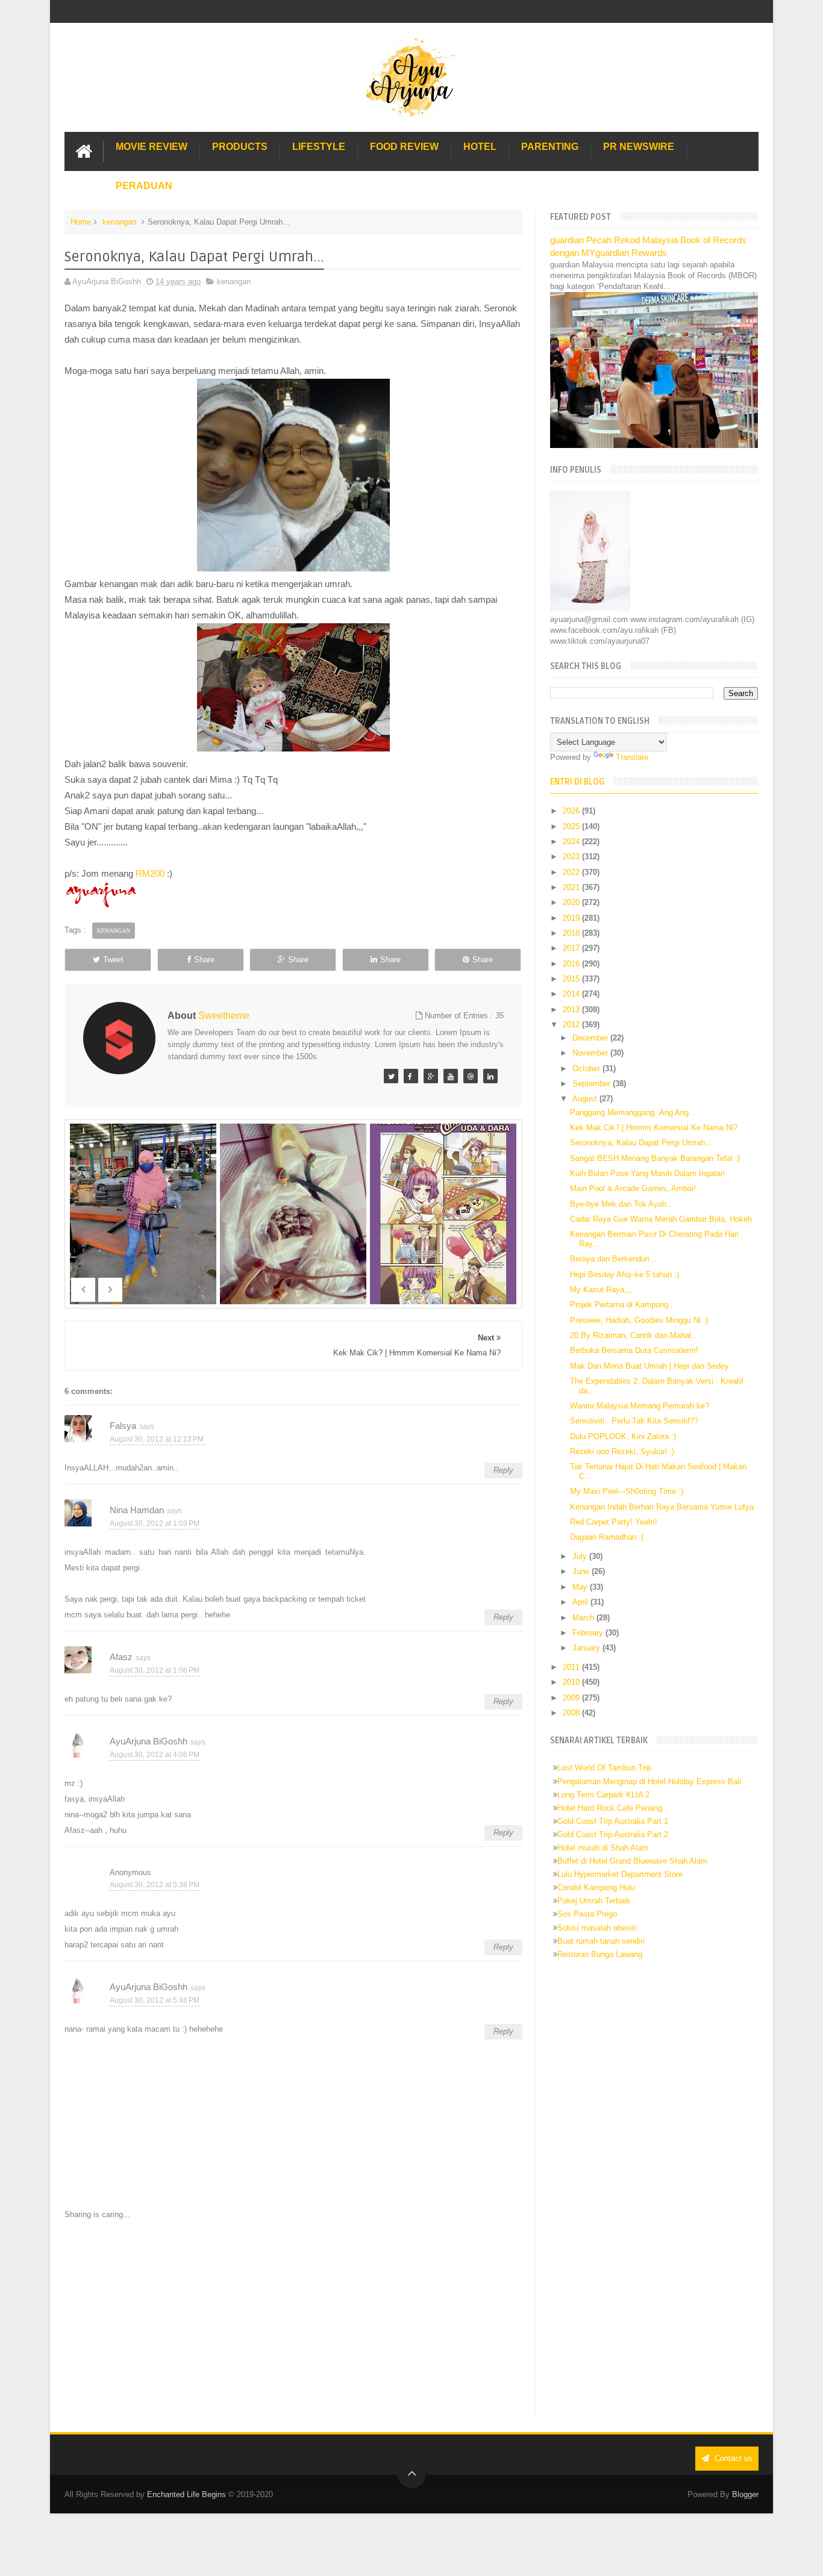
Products (240, 147)
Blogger (745, 2494)
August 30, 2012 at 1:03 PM (155, 1523)
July (581, 1556)
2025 (572, 826)
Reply (503, 1470)
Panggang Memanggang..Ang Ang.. (632, 1112)
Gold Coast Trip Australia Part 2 (613, 1834)
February (589, 1633)
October (587, 1069)
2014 (572, 994)
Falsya (123, 1426)
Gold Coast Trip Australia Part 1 (613, 1821)
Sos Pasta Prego (587, 1914)
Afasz (121, 1657)
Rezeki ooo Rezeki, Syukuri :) (622, 1451)
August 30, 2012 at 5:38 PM (155, 1885)
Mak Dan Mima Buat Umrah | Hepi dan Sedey (649, 1366)
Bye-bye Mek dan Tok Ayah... (622, 1204)
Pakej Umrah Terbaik (594, 1901)
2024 (572, 842)
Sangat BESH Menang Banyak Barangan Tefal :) (655, 1158)
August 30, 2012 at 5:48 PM (155, 2000)
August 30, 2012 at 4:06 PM (155, 1755)
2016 (572, 964)
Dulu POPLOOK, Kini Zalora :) (623, 1436)
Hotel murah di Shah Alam (603, 1848)
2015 (572, 979)
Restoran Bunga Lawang (600, 1954)
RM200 (150, 873)
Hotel (480, 147)
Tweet (113, 960)
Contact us (732, 2458)
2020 (572, 902)
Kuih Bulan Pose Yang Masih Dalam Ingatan (647, 1173)
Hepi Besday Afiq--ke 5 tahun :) (624, 1274)
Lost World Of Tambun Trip (604, 1768)
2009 (572, 1698)
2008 (572, 1713)
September (593, 1084)
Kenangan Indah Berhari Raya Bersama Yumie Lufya (662, 1507)
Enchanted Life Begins (186, 2494)
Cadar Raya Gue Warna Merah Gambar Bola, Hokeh (661, 1219)
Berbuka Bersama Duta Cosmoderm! (634, 1350)
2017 (572, 948)
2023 (572, 857)
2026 (572, 811)
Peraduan (144, 186)
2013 (572, 1010)
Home (81, 222)
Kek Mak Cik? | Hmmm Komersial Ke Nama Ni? (654, 1128)
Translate (632, 757)
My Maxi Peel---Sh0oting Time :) (627, 1491)
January (587, 1648)
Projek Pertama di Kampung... (623, 1305)
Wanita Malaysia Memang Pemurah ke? (640, 1406)
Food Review (404, 147)
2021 (572, 887)
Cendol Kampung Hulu (596, 1887)
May (581, 1587)
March (584, 1618)
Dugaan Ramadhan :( (607, 1537)
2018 (572, 933)
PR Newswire (639, 147)
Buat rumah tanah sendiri (601, 1941)
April (581, 1602)
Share (204, 960)
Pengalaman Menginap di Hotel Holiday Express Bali (649, 1781)
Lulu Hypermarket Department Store (620, 1874)
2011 (572, 1667)
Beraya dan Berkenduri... (613, 1259)
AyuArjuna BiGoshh (149, 1741)
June (582, 1571)
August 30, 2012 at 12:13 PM (157, 1439)
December (591, 1038)
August (586, 1099)
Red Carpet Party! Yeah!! (614, 1522)
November (591, 1053)
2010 (572, 1682)
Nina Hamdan (137, 1510)
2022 (572, 872)
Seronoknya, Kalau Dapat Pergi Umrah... (641, 1143)
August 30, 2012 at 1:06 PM (155, 1670)
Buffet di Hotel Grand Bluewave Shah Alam (632, 1861)
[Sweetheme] (391, 1076)
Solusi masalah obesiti (597, 1928)
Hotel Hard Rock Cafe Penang (610, 1808)
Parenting (550, 147)
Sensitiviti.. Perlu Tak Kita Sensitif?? (634, 1421)
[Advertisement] (293, 2320)
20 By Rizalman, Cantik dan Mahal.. (633, 1335)
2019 (572, 918)
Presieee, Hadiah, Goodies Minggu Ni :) (639, 1320)
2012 (572, 1025)
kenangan (119, 222)
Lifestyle (319, 147)
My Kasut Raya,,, (601, 1290)
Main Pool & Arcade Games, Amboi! (633, 1188)
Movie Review (152, 147)
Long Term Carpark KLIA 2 (603, 1795)
